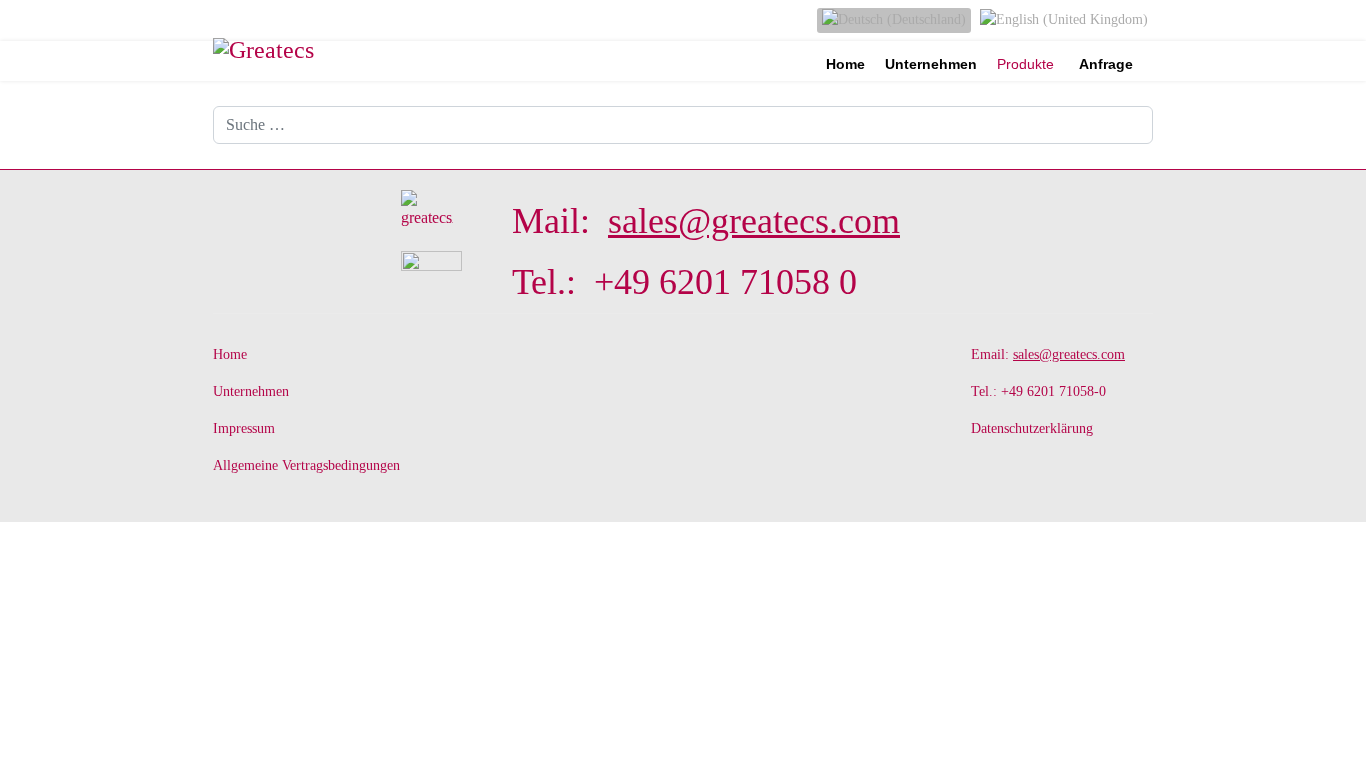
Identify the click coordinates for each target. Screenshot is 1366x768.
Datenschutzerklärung (1032, 428)
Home (845, 64)
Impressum (244, 428)
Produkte (1025, 64)
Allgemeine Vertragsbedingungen (306, 465)
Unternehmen (931, 64)
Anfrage (1106, 64)
